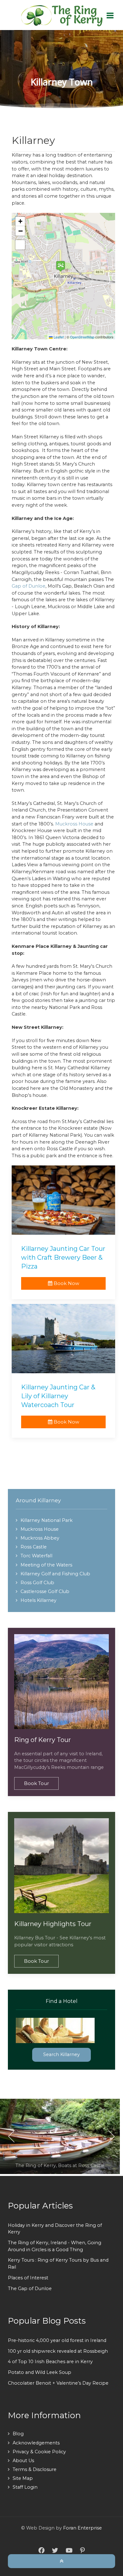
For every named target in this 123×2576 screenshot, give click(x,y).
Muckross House (74, 824)
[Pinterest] (82, 2551)
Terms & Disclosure (35, 2469)
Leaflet (58, 337)
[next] (111, 2136)
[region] (61, 69)
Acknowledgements (36, 2443)
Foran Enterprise (82, 2528)
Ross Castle (34, 1547)
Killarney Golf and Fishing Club (55, 1574)
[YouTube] (69, 2551)
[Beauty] (61, 15)
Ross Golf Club (37, 1583)
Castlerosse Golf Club (45, 1591)
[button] (61, 266)
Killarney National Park (47, 1520)
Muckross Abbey (40, 1538)
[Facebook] (41, 2551)
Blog (18, 2434)
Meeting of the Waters (46, 1565)
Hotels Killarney (38, 1600)
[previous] (12, 2136)
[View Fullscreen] (20, 245)
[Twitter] (55, 2551)
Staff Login (25, 2487)
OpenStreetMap (82, 337)
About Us (23, 2461)
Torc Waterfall (36, 1556)
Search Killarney (61, 2054)
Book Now (66, 1283)
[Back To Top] (61, 2561)
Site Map (23, 2478)
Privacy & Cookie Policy (39, 2452)
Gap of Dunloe (29, 586)
